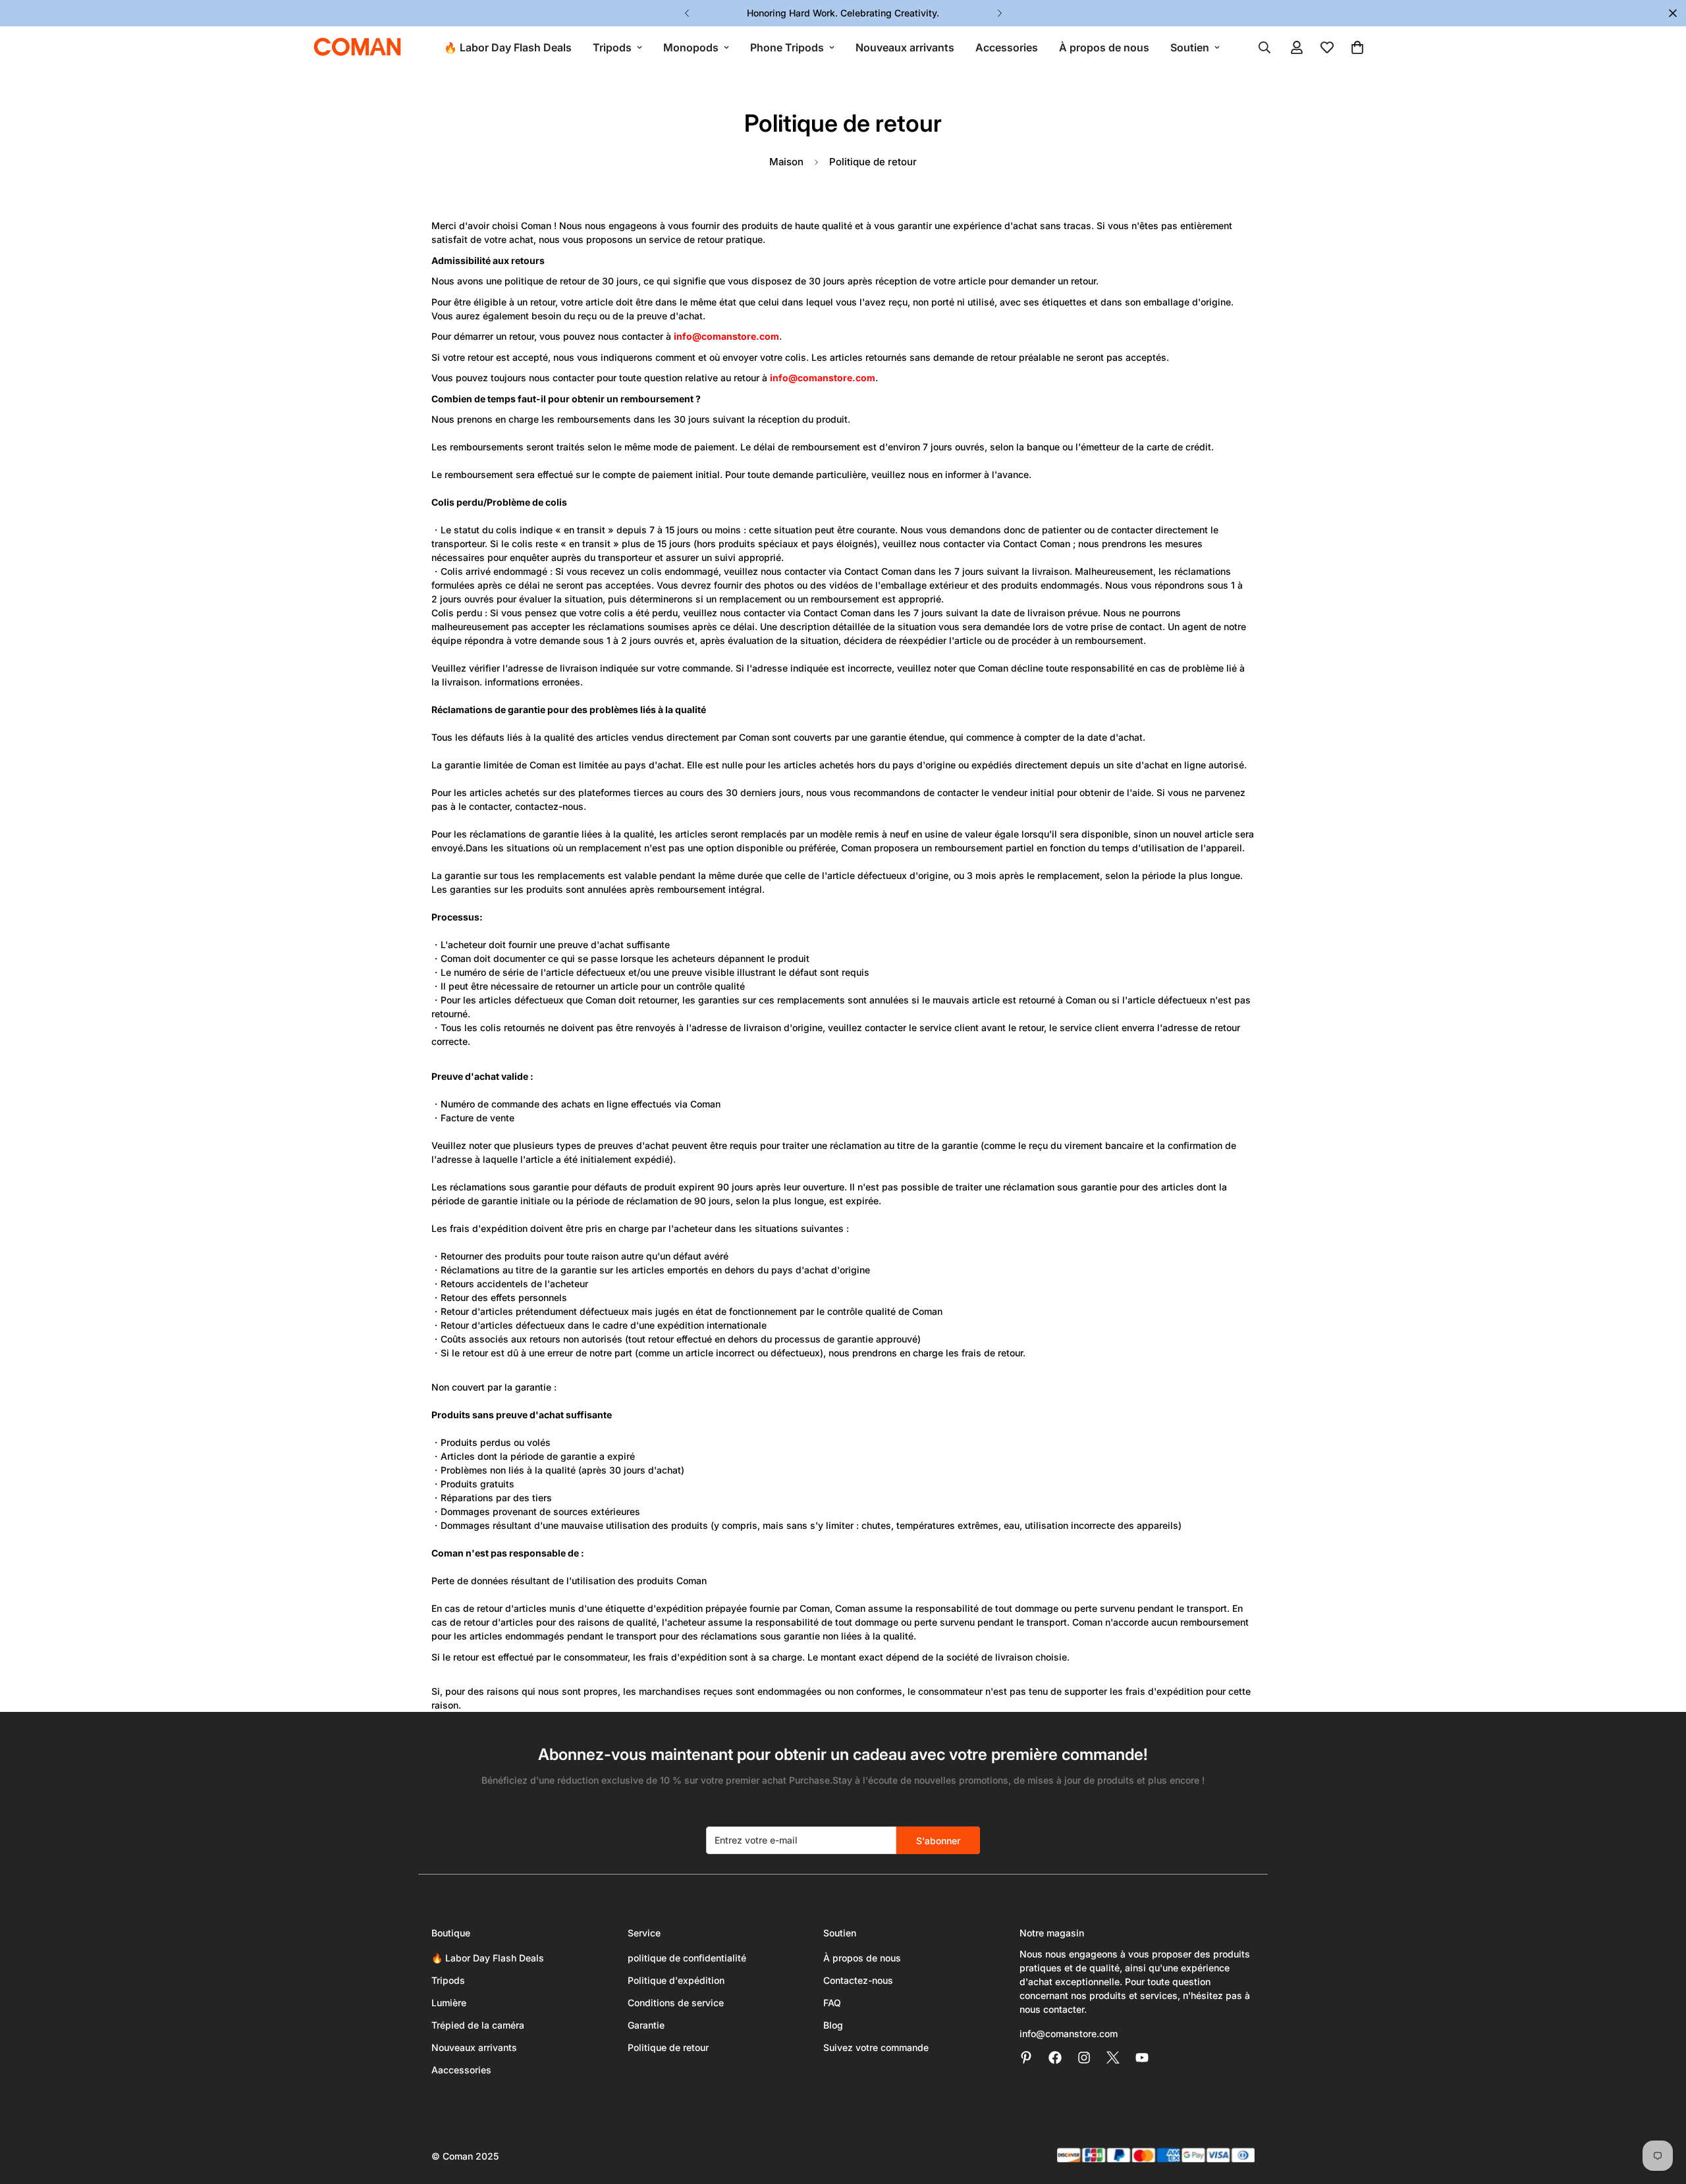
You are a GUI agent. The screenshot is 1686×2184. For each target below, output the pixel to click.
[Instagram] (1084, 2058)
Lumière (449, 2003)
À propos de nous (1104, 47)
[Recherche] (1264, 47)
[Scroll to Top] (1660, 2112)
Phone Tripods (787, 47)
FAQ (832, 2003)
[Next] (999, 13)
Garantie (646, 2025)
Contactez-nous (858, 1980)
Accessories (1007, 47)
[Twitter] (1113, 2058)
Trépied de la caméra (478, 2025)
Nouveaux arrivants (905, 47)
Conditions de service (676, 2003)
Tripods (612, 47)
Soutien (1190, 47)
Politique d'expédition (676, 1980)
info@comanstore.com (1069, 2034)
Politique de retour (668, 2047)
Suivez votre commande (876, 2047)
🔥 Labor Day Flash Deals (508, 47)
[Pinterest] (1026, 2058)
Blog (833, 2025)
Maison (786, 162)
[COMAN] (357, 47)
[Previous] (687, 13)
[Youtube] (1142, 2058)
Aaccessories (461, 2070)
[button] (1357, 47)
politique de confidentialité (687, 1958)
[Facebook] (1055, 2058)
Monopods (691, 47)
